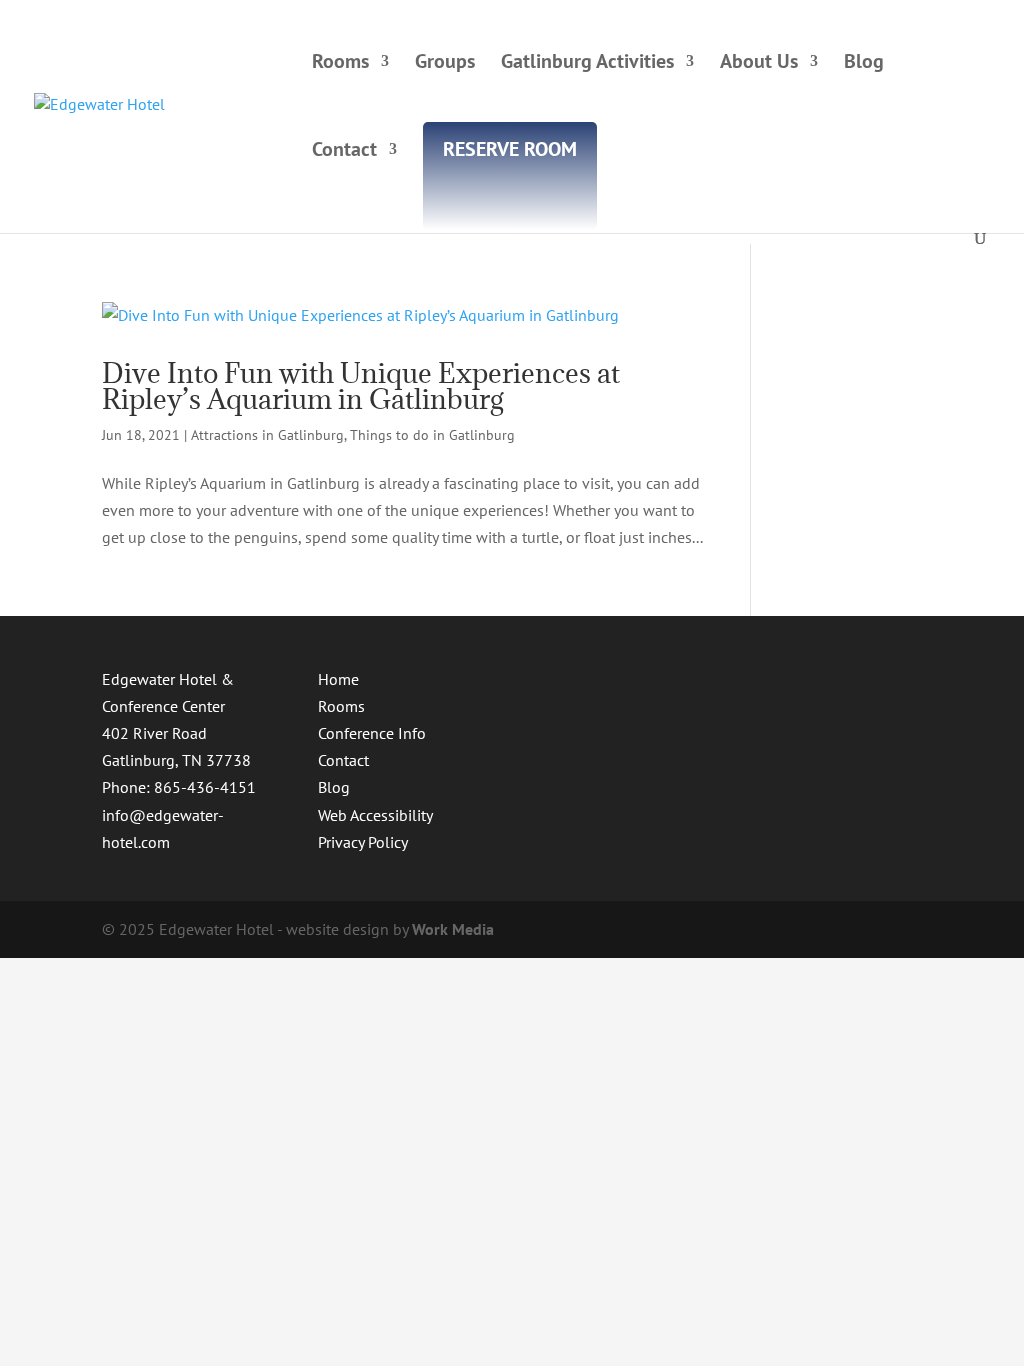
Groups (445, 64)
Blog (864, 64)
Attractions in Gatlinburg (267, 435)
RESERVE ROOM (510, 152)
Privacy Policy (363, 842)
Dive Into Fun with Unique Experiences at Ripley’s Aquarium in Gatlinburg (361, 386)
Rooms (340, 64)
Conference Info (372, 733)
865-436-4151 (205, 787)
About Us (759, 64)
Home (338, 679)
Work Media (453, 929)
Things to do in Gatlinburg (432, 435)
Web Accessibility (375, 815)
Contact (344, 152)
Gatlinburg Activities (587, 64)
